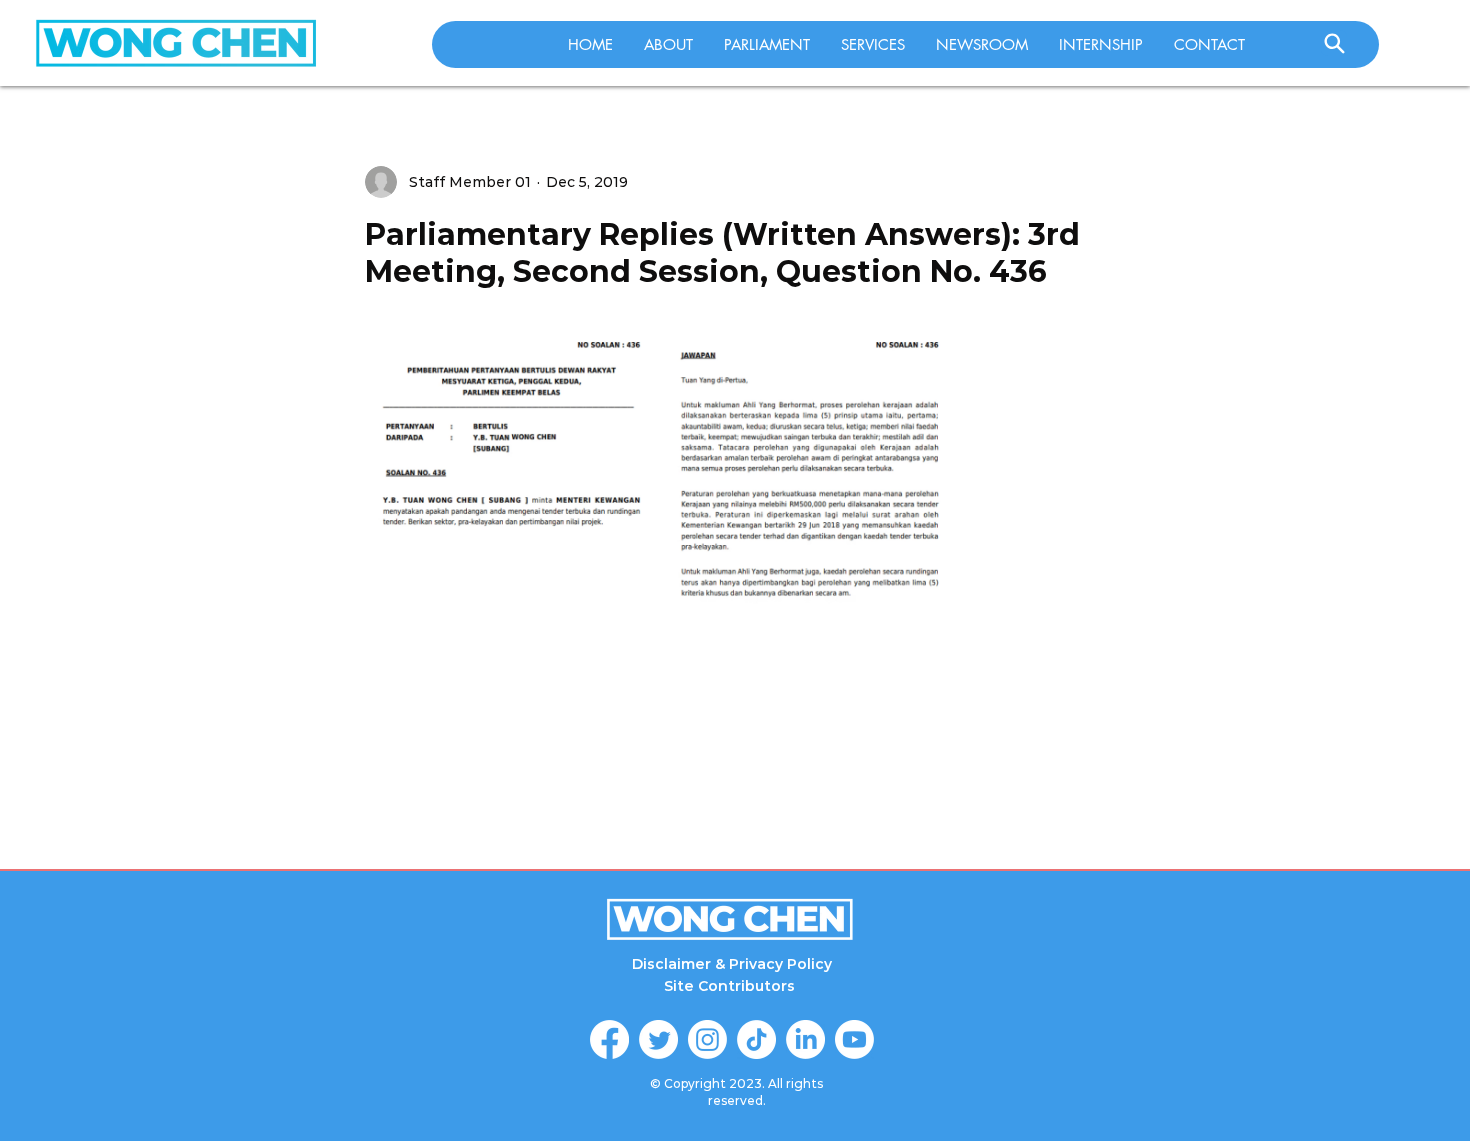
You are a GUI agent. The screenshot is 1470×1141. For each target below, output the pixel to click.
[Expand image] (512, 539)
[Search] (1334, 43)
